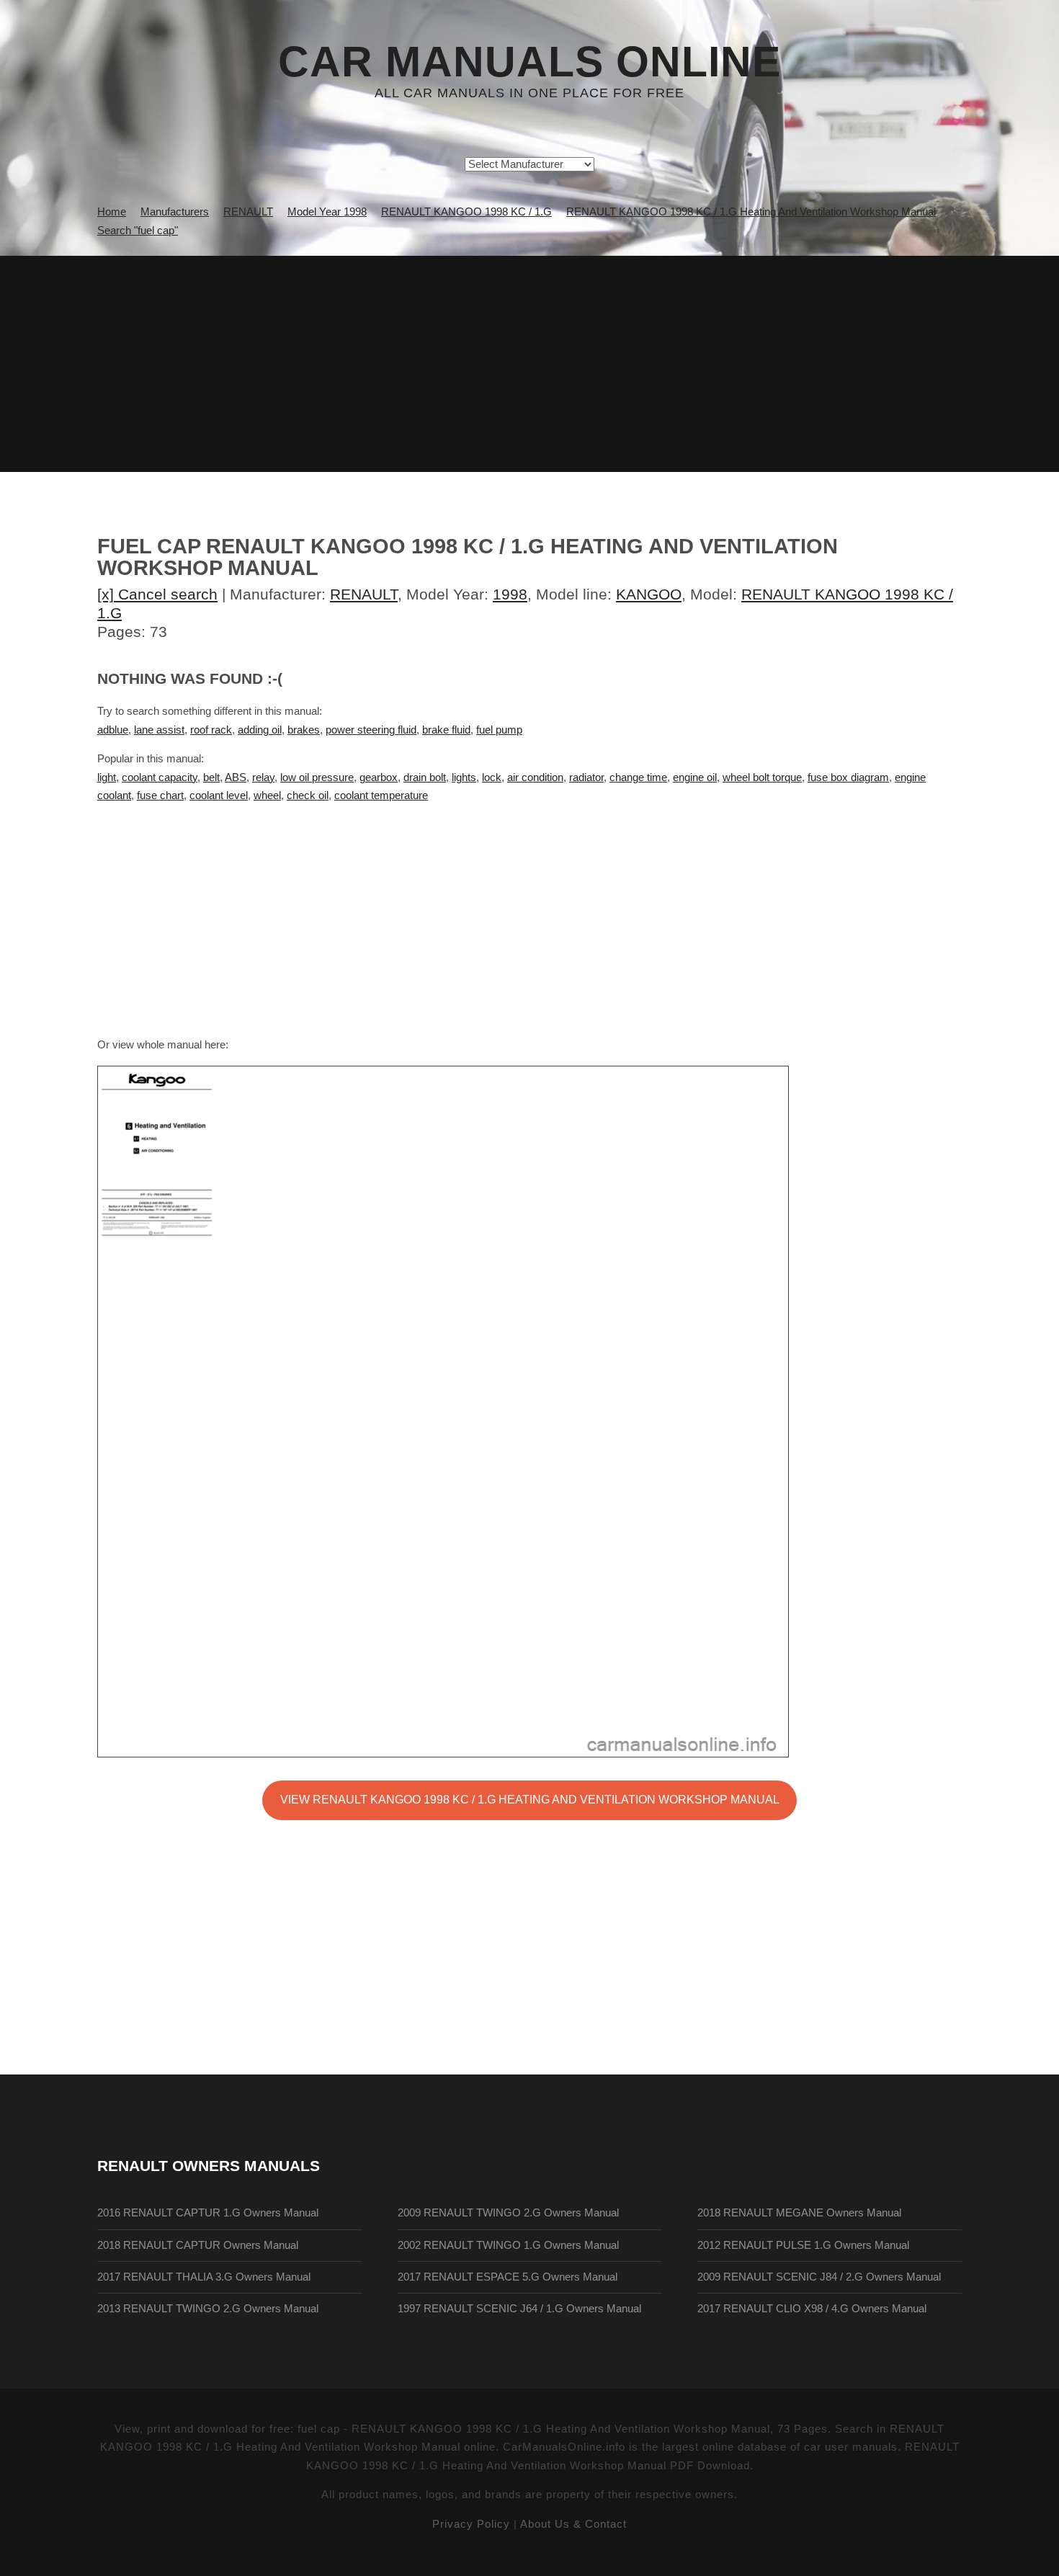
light (107, 777)
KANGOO (649, 594)
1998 (510, 594)
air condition (535, 777)
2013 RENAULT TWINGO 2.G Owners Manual (208, 2309)
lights (464, 777)
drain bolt (425, 777)
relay (263, 777)
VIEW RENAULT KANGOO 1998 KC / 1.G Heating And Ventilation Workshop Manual (530, 1799)
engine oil (695, 777)
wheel (267, 795)
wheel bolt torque (762, 777)
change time (638, 777)
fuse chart (160, 795)
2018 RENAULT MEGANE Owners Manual (799, 2213)
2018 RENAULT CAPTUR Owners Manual (198, 2245)
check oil (308, 795)
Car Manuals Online (529, 62)
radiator (586, 777)
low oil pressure (317, 777)
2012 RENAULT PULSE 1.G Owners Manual (803, 2245)
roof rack (211, 730)
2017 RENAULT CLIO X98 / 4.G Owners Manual (812, 2309)
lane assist (159, 730)
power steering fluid (371, 730)
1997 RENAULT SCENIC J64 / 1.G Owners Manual (519, 2309)
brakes (304, 730)
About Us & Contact (573, 2524)
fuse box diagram (848, 777)
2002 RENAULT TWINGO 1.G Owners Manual (508, 2245)
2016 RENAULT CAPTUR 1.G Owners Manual (208, 2213)
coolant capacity (160, 777)
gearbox (379, 777)
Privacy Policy (471, 2524)
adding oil (260, 730)
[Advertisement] (529, 364)
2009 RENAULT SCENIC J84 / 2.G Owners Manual (819, 2277)
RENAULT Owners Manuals (209, 2166)
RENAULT (364, 594)
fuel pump (499, 730)
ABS (236, 777)
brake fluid (446, 730)
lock (492, 777)
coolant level (219, 795)
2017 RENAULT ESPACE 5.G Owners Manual (508, 2277)
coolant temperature (381, 795)
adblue (113, 730)
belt (211, 777)
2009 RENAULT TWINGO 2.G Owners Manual (508, 2213)
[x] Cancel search (157, 594)
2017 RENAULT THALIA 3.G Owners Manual (204, 2277)
